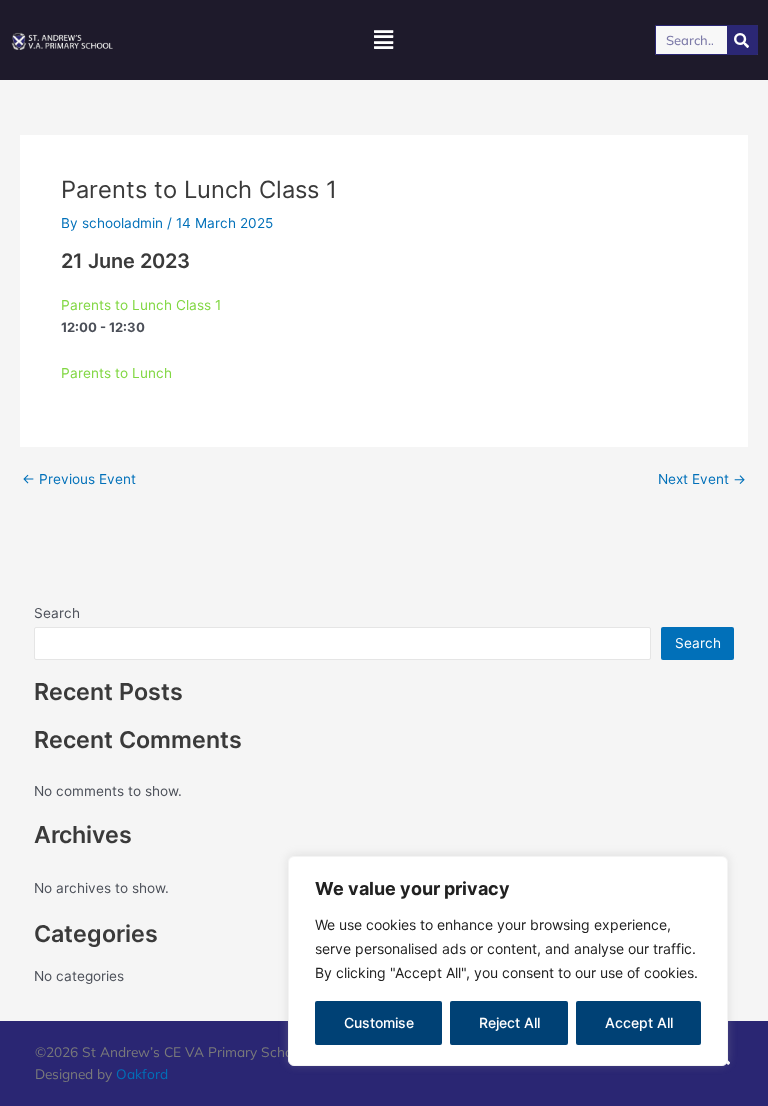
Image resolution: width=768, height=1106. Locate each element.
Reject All (509, 1022)
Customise (379, 1022)
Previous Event (79, 480)
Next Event (702, 480)
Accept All (639, 1022)
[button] (384, 40)
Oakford (142, 1073)
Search (57, 613)
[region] (508, 961)
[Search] (742, 40)
